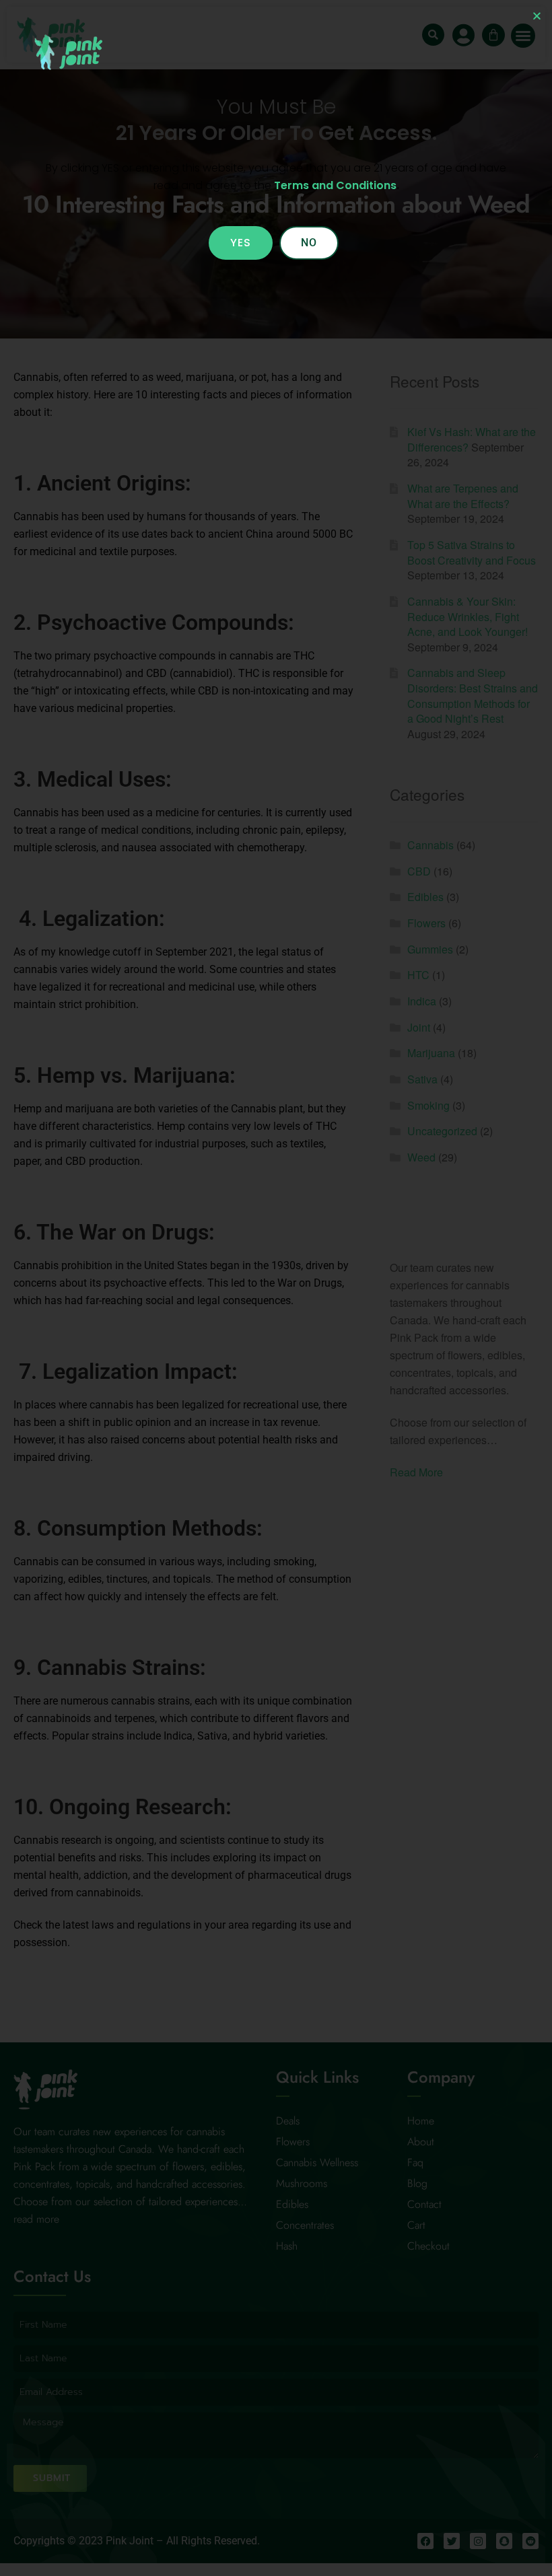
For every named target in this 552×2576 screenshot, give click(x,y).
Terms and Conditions (335, 185)
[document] (276, 1288)
